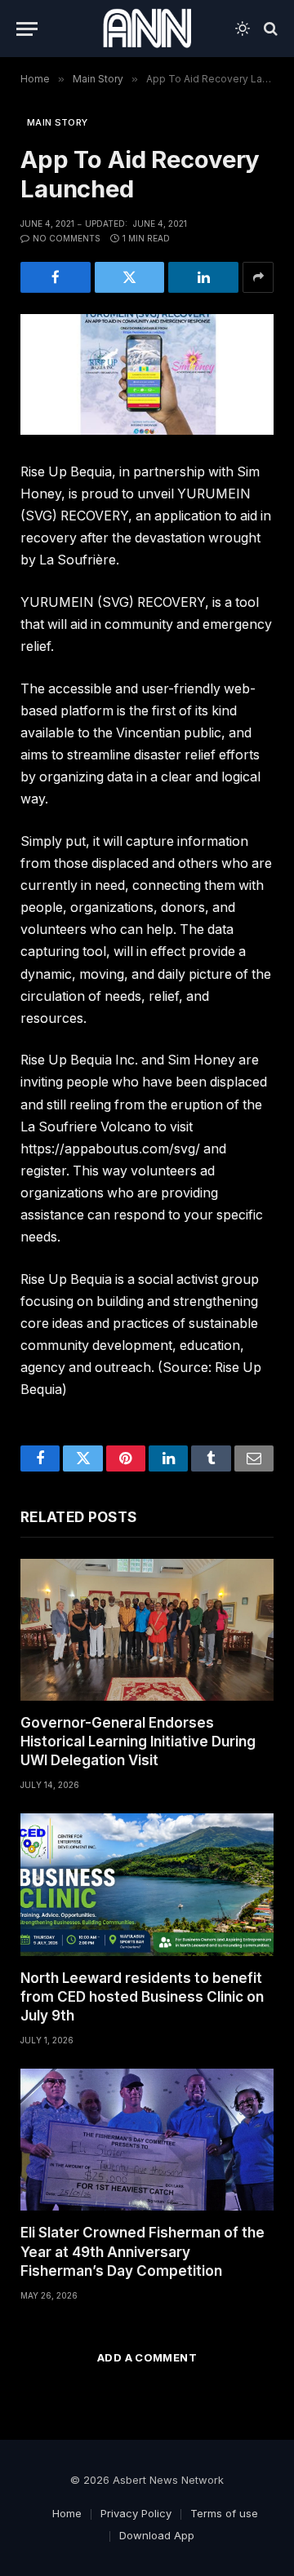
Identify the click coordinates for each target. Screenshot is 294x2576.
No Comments (67, 238)
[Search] (269, 29)
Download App (157, 2535)
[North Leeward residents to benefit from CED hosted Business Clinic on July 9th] (147, 1884)
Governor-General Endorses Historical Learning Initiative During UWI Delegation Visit (138, 1742)
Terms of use (224, 2513)
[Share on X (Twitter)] (130, 277)
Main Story (57, 122)
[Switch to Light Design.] (243, 29)
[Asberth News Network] (147, 29)
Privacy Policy (136, 2513)
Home (67, 2513)
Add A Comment (147, 2357)
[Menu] (27, 29)
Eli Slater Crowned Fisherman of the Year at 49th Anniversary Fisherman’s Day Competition (143, 2251)
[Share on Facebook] (56, 277)
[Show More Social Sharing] (258, 277)
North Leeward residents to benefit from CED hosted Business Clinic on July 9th (142, 1997)
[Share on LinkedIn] (203, 277)
